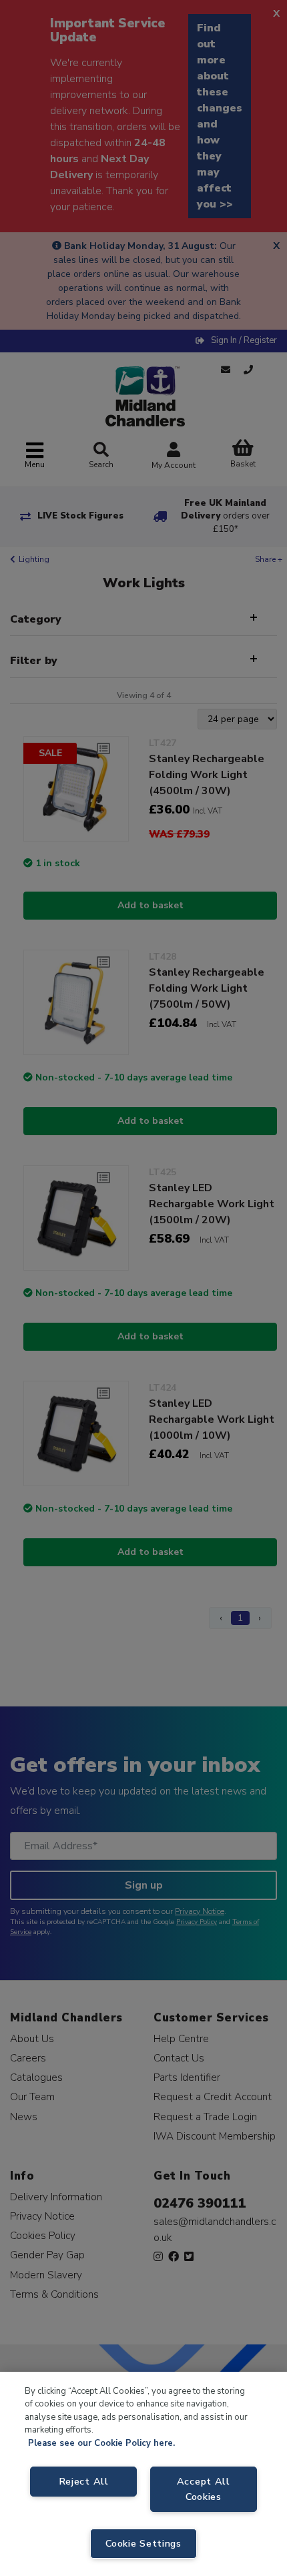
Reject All (84, 2481)
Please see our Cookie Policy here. (101, 2443)
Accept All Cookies (204, 2489)
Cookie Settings (143, 2543)
